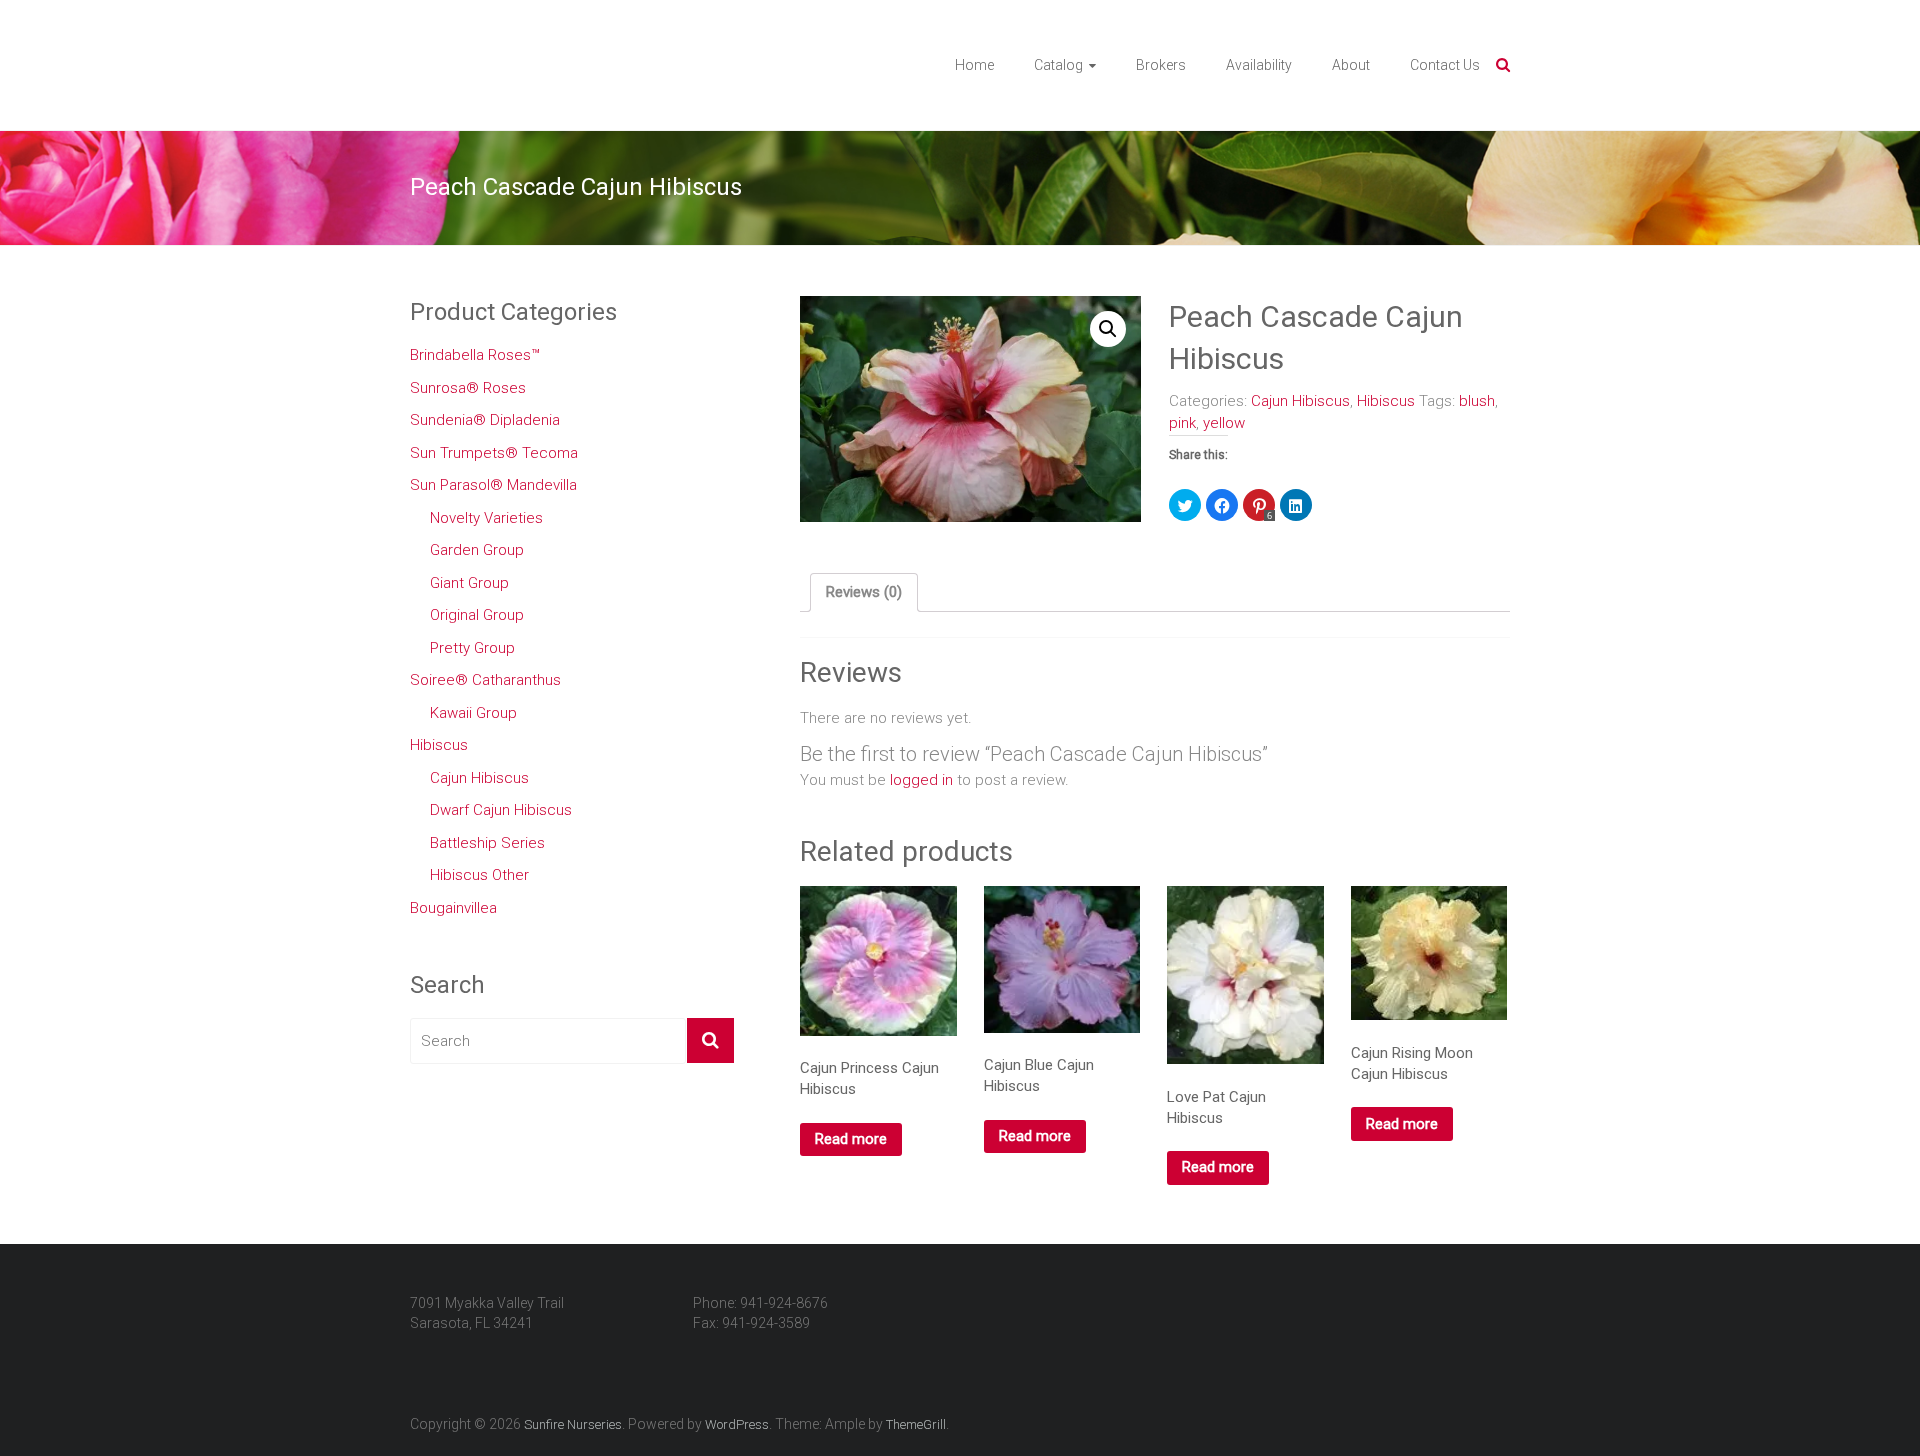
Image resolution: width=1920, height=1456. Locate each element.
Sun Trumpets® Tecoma (494, 453)
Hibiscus (1386, 401)
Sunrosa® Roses (468, 388)
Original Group (477, 615)
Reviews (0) (864, 592)
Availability (1259, 65)
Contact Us (1445, 65)
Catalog (1058, 65)
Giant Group (469, 583)
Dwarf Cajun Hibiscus (501, 810)
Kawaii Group (473, 713)
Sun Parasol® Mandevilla (493, 485)
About (1351, 65)
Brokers (1161, 65)
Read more (851, 1139)
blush (1477, 401)
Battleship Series (487, 843)
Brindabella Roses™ (475, 355)
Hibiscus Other (479, 875)
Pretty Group (472, 648)
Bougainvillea (453, 908)
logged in (921, 780)
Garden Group (477, 550)
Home (974, 65)
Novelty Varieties (486, 518)
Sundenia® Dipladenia (485, 420)
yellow (1224, 423)
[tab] (864, 593)
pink (1182, 423)
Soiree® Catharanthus (485, 680)
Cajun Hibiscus (1300, 401)
